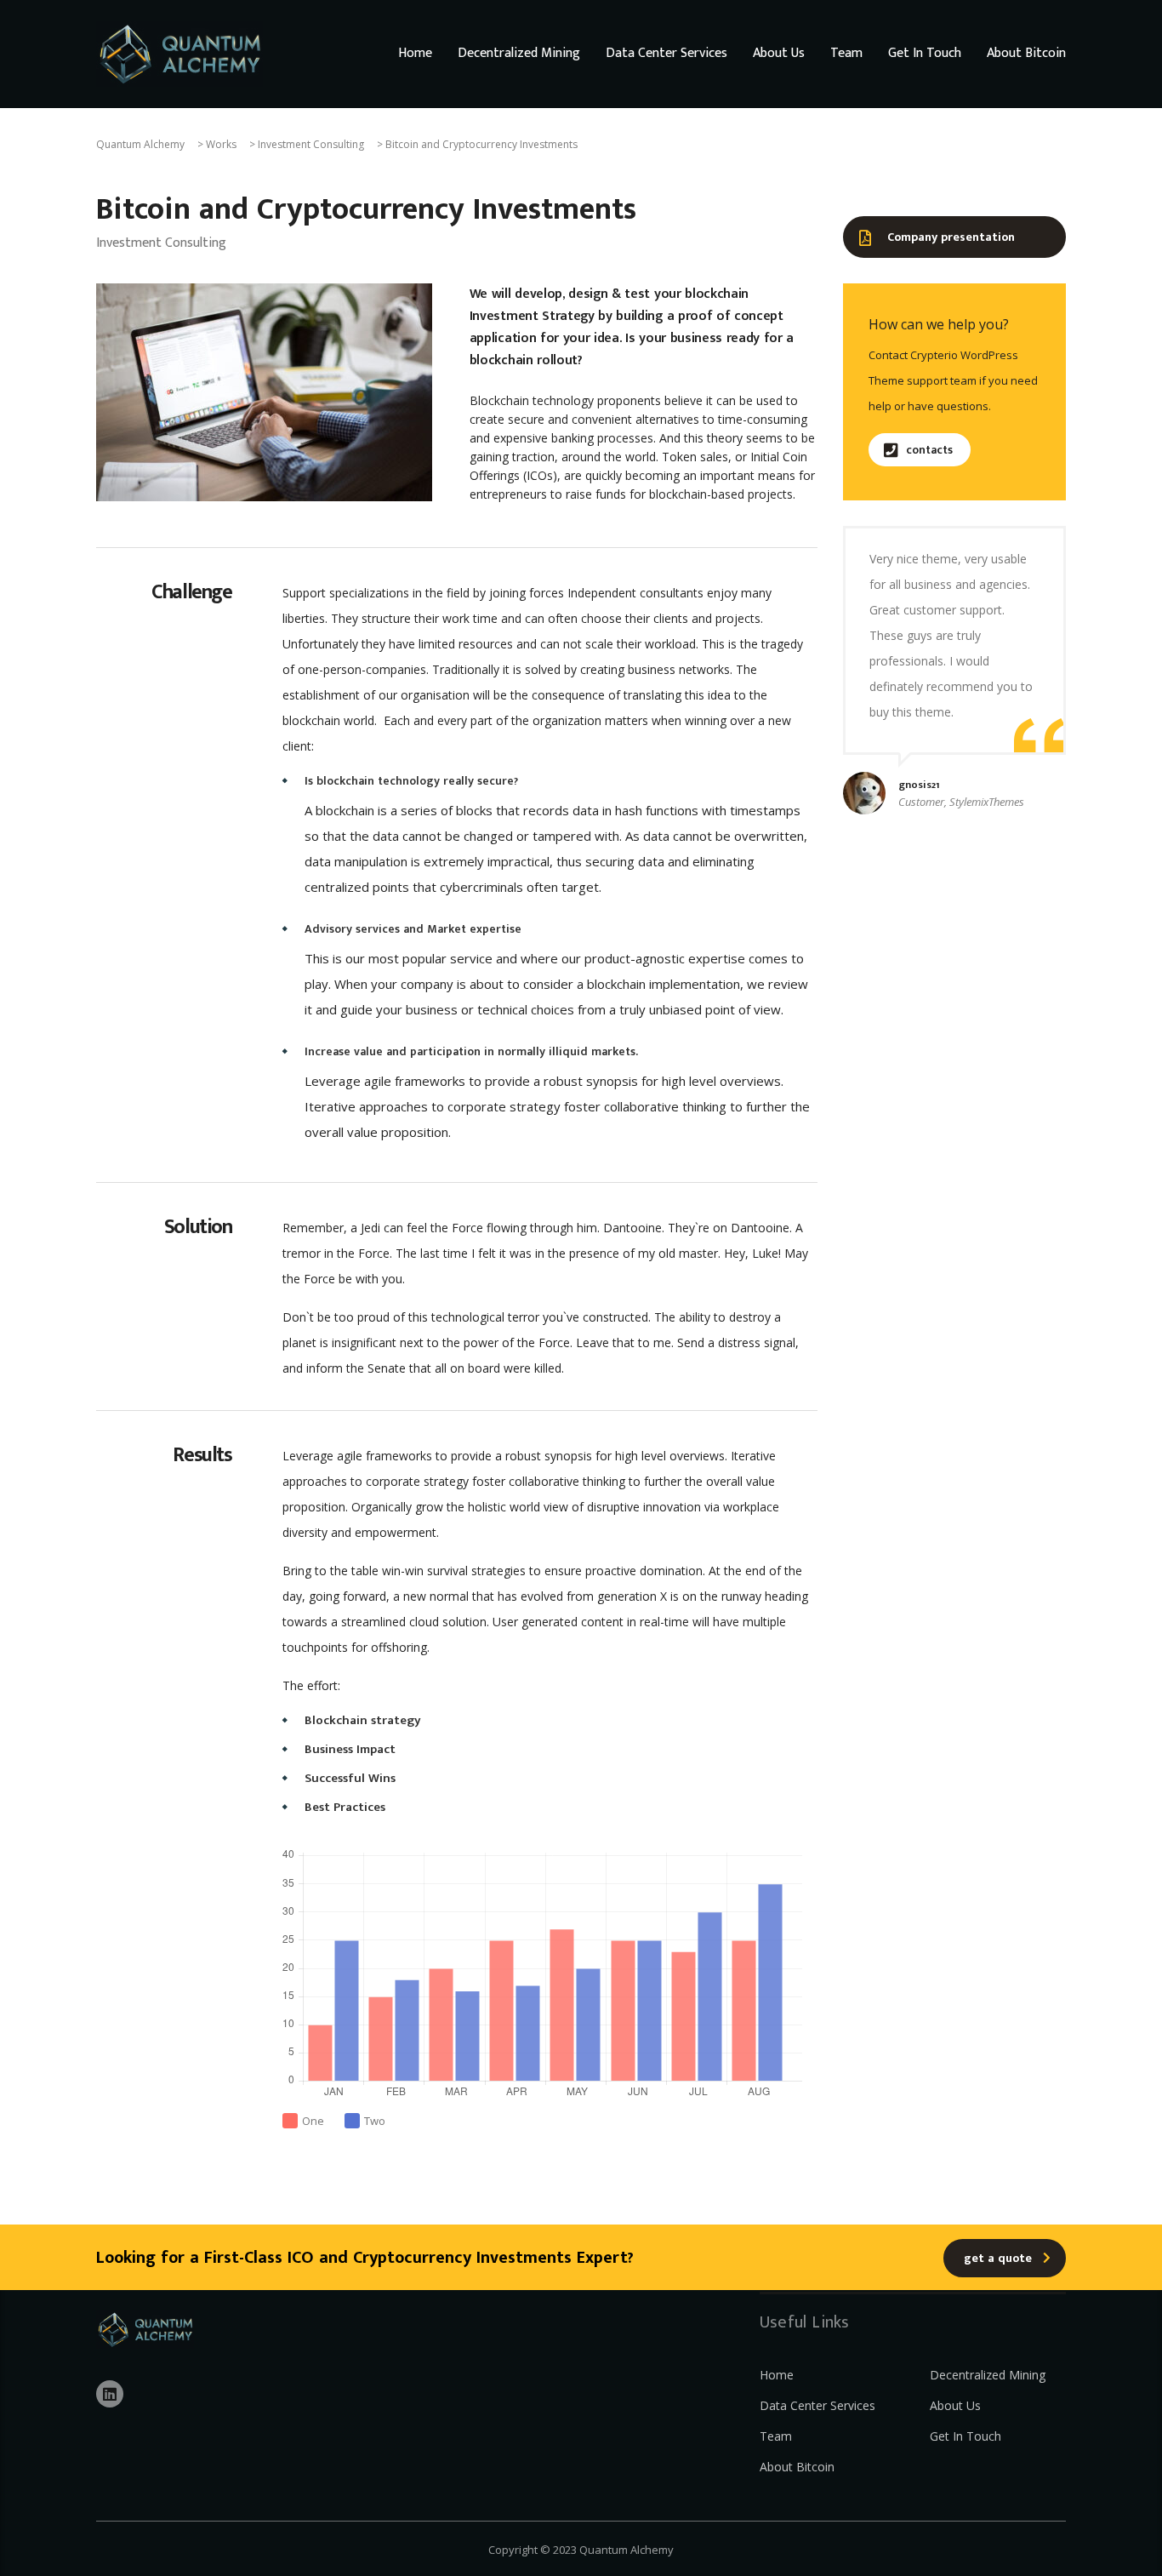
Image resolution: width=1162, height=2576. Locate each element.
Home (415, 54)
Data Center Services (666, 54)
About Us (779, 54)
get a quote (998, 2258)
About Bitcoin (1026, 54)
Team (846, 54)
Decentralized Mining (519, 54)
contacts (929, 450)
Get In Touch (925, 54)
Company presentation (951, 237)
